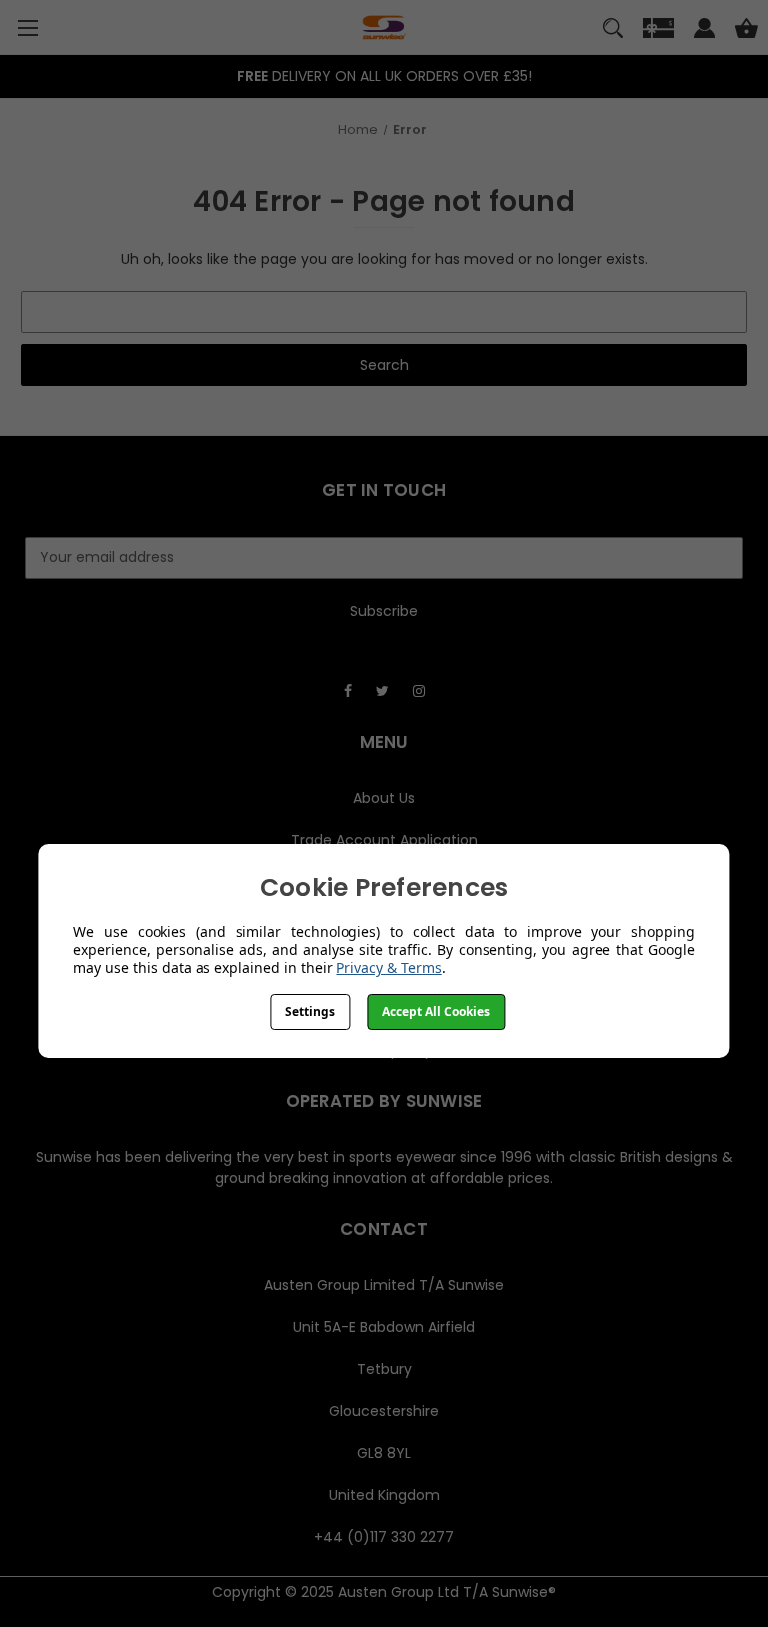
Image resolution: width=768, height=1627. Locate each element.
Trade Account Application (384, 840)
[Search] (613, 31)
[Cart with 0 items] (746, 31)
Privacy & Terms (388, 967)
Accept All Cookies (436, 1011)
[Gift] (658, 31)
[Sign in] (704, 31)
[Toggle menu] (27, 27)
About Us (384, 798)
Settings (310, 1011)
